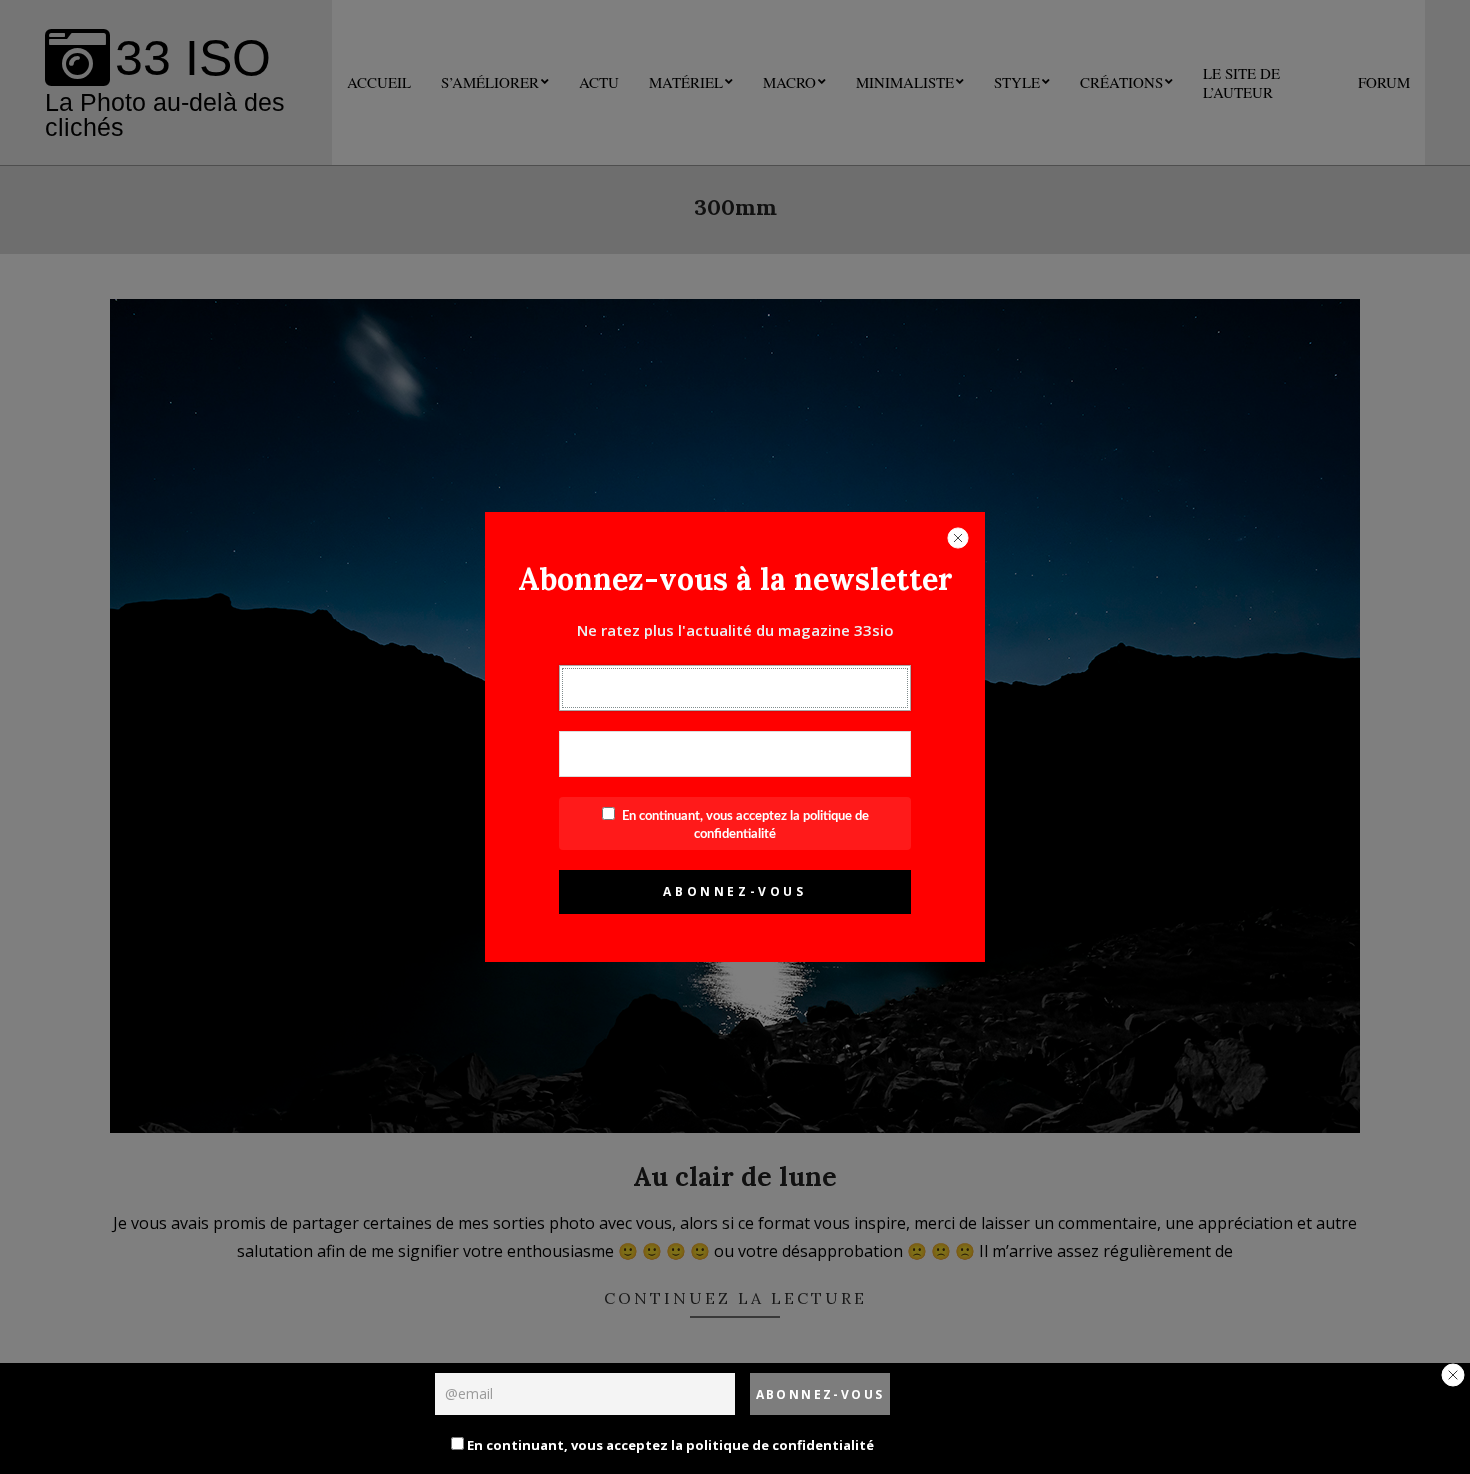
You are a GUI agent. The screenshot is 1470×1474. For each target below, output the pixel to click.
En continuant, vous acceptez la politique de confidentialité (669, 1445)
